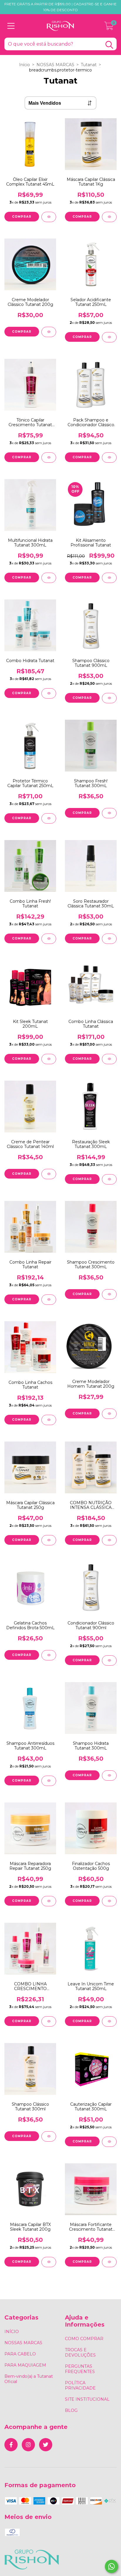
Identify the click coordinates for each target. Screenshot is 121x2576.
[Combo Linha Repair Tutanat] (49, 1300)
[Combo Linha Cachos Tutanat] (49, 1420)
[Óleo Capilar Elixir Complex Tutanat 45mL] (49, 217)
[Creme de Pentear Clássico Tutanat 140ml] (49, 1174)
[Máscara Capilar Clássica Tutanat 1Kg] (109, 217)
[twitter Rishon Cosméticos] (46, 2445)
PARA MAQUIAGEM (25, 2365)
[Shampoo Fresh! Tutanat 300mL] (109, 813)
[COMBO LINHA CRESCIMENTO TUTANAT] (49, 2021)
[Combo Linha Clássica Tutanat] (109, 1059)
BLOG (71, 2410)
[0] (109, 27)
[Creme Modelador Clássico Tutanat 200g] (49, 332)
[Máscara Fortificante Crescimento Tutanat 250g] (109, 2262)
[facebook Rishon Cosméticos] (11, 2445)
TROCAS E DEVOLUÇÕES (80, 2352)
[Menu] (11, 26)
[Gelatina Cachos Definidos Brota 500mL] (49, 1655)
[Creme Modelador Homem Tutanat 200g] (109, 1414)
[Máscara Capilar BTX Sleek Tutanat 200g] (49, 2262)
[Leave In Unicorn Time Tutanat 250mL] (109, 2021)
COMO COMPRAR (84, 2339)
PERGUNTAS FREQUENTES (80, 2369)
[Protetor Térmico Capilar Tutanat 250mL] (49, 818)
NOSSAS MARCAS (55, 65)
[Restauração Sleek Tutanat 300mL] (109, 1179)
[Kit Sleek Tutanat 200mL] (49, 1059)
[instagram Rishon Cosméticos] (28, 2445)
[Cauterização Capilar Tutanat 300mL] (109, 2142)
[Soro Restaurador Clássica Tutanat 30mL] (109, 939)
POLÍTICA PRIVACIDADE (80, 2385)
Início (25, 65)
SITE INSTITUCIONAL (87, 2399)
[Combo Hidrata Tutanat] (49, 693)
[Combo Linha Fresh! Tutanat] (49, 939)
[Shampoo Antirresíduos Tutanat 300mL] (49, 1781)
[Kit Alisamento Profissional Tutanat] (109, 578)
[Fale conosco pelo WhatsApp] (111, 2566)
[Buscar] (109, 45)
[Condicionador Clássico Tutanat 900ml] (109, 1661)
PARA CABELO (20, 2354)
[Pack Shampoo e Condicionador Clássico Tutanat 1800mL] (109, 458)
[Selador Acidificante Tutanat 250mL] (109, 337)
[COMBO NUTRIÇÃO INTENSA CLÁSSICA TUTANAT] (109, 1540)
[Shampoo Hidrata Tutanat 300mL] (109, 1776)
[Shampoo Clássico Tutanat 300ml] (49, 2136)
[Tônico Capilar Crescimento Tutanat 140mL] (49, 458)
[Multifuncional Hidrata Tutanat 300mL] (49, 578)
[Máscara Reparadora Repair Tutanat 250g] (49, 1901)
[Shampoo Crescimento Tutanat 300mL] (109, 1294)
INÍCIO (12, 2332)
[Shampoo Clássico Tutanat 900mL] (109, 698)
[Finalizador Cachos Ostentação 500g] (109, 1901)
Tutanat (89, 65)
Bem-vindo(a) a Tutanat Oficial (29, 2379)
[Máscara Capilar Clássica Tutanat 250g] (49, 1540)
